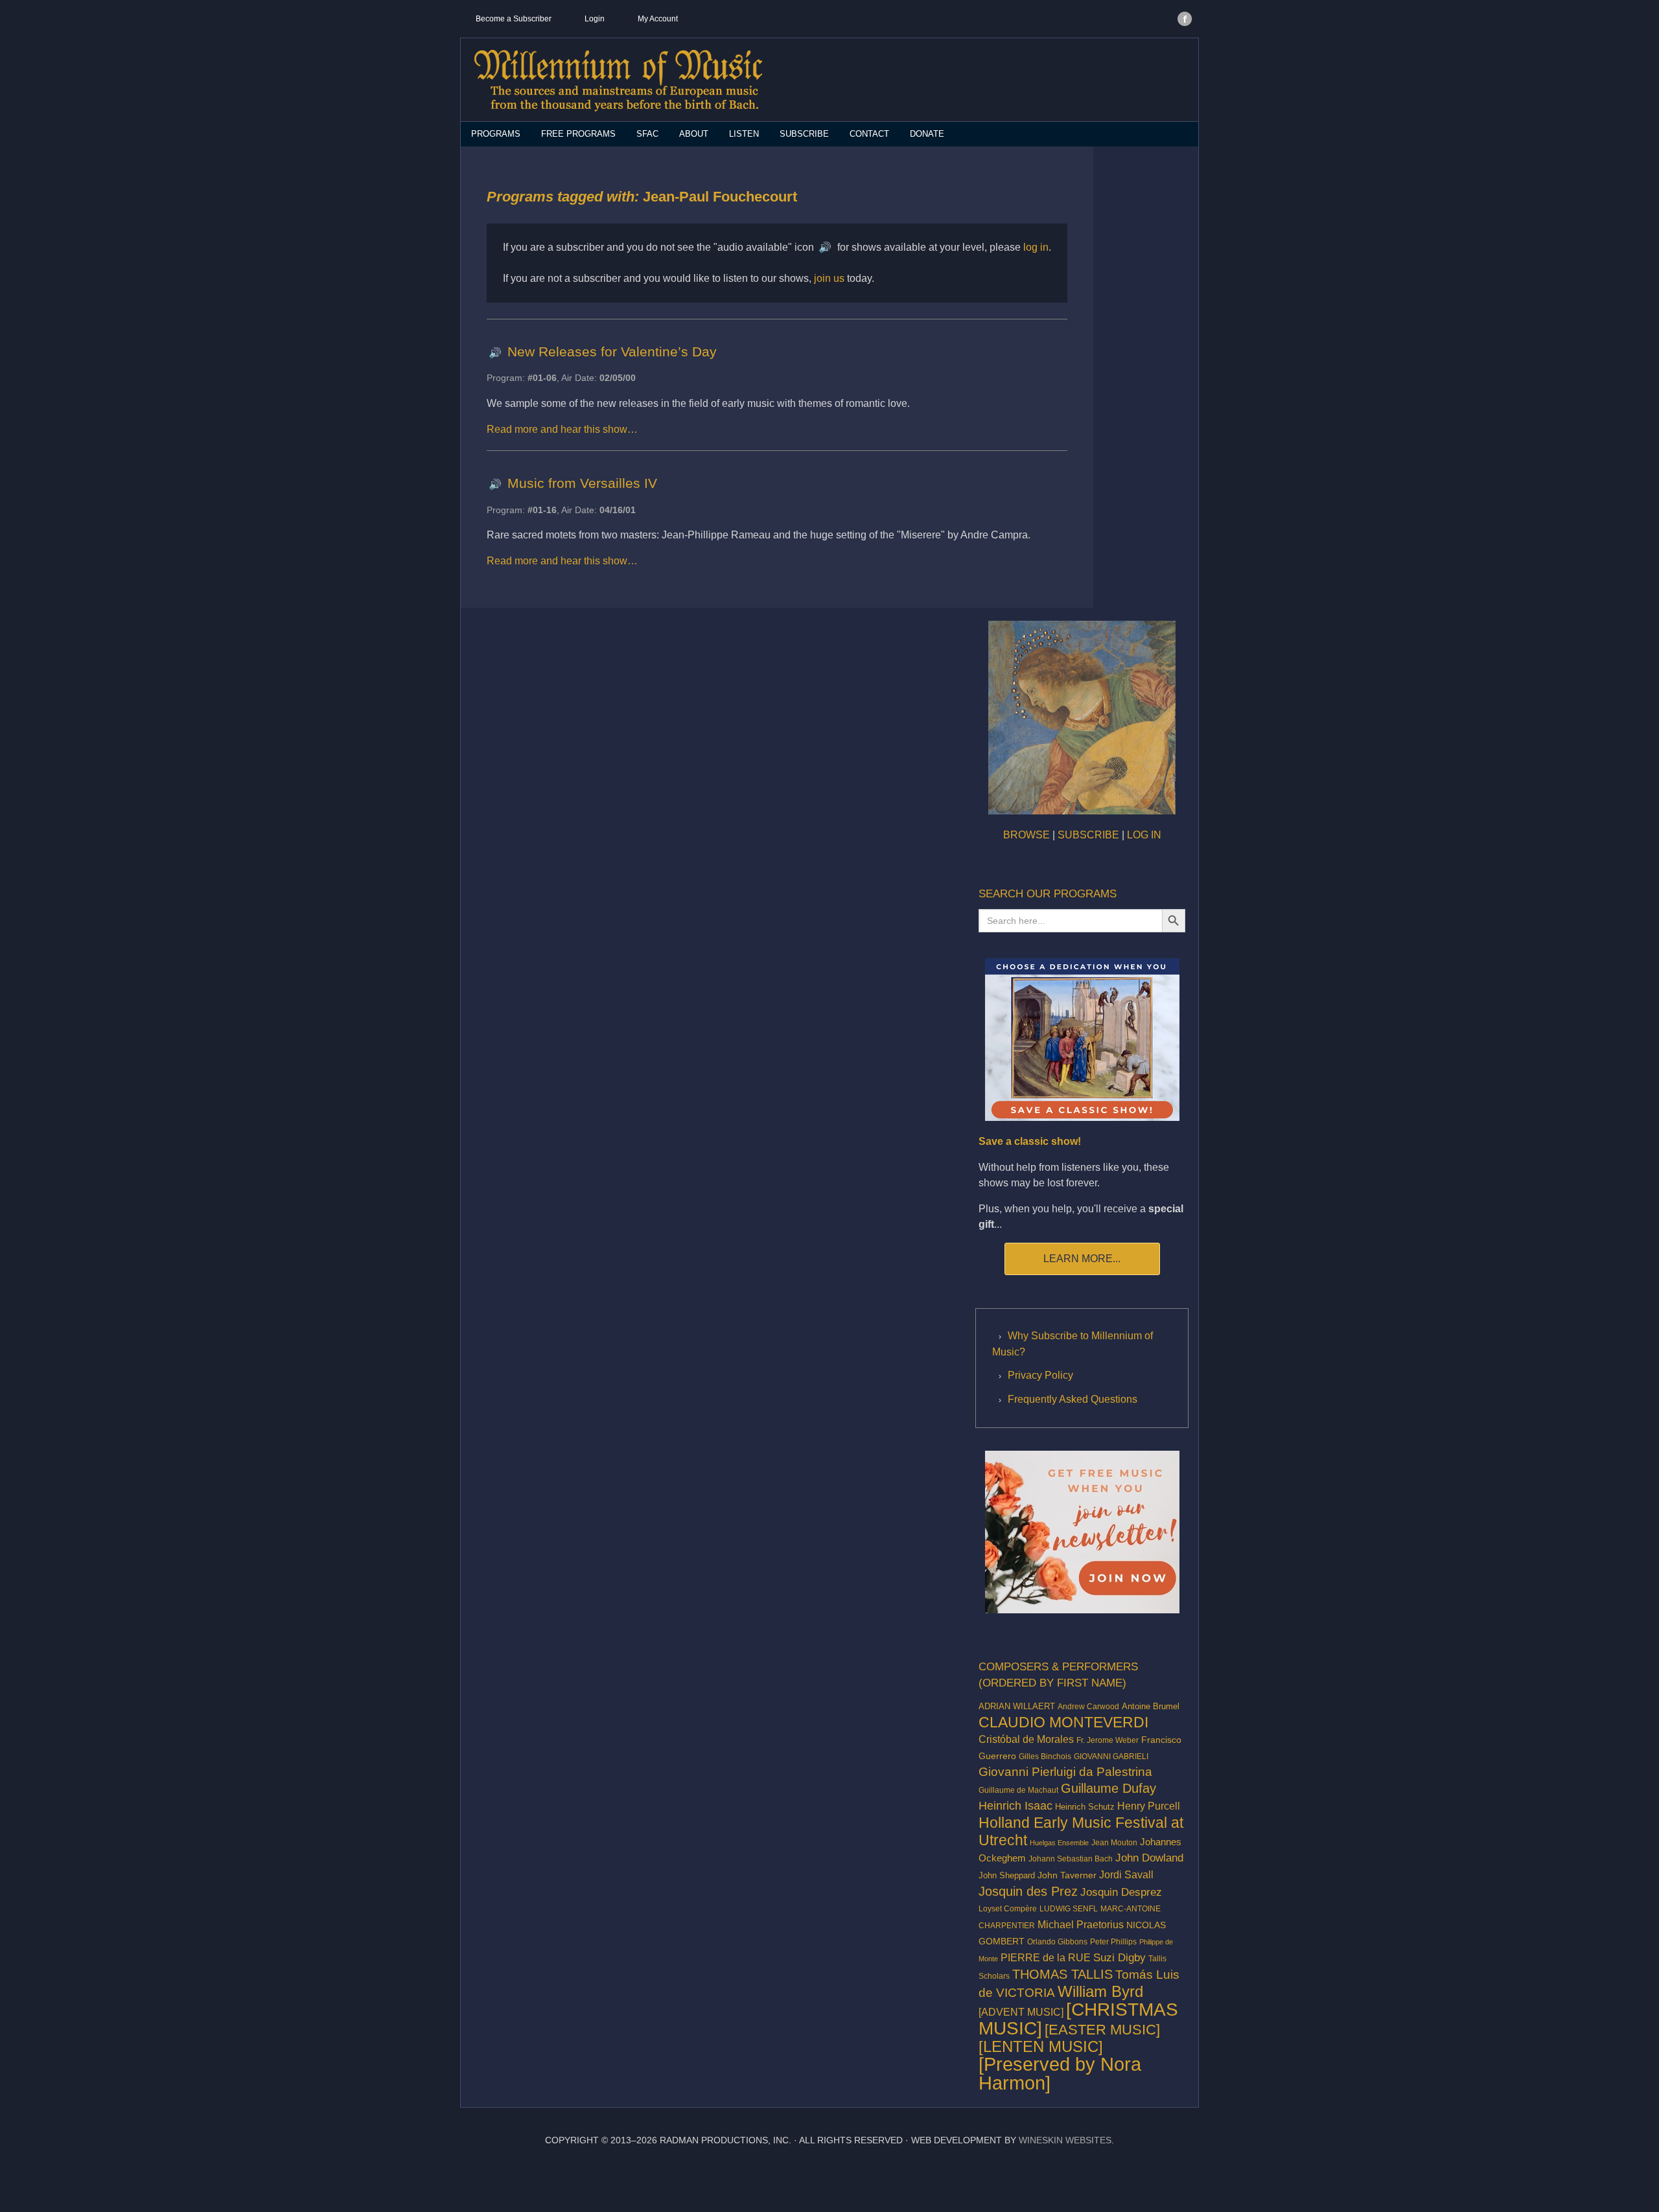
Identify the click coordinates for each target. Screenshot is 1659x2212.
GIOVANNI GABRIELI (1111, 1756)
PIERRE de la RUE (1046, 1958)
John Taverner (1067, 1875)
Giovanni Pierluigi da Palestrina (1065, 1772)
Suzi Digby (1120, 1957)
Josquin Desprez (1121, 1892)
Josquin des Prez (1028, 1891)
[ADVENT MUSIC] (1021, 2012)
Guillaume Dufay (1108, 1788)
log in (1036, 247)
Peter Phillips (1113, 1941)
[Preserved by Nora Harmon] (1060, 2073)
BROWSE (1027, 835)
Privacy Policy (1040, 1375)
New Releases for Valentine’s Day (612, 351)
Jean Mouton (1114, 1843)
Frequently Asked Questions (1073, 1399)
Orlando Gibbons (1057, 1942)
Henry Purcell (1149, 1806)
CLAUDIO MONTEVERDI (1063, 1722)
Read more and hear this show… (562, 429)
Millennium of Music (618, 80)
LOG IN (1144, 835)
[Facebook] (1185, 19)
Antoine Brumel (1151, 1706)
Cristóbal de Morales (1026, 1739)
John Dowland (1149, 1858)
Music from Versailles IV (582, 483)
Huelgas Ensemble (1059, 1843)
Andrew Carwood (1088, 1707)
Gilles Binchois (1045, 1757)
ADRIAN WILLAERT (1017, 1706)
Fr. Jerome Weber (1108, 1740)
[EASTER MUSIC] (1102, 2030)
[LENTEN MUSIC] (1041, 2046)
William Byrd (1100, 1992)
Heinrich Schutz (1085, 1807)
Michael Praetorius (1081, 1924)
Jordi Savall (1126, 1874)
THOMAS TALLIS (1062, 1974)
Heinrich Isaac (1015, 1806)
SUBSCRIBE (1088, 835)
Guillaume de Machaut (1018, 1790)
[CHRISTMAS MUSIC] (1078, 2019)
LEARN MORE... (1082, 1259)
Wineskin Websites (1065, 2140)
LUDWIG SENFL (1069, 1909)
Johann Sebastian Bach (1071, 1859)
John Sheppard (1007, 1876)
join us (829, 278)
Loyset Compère (1008, 1908)
